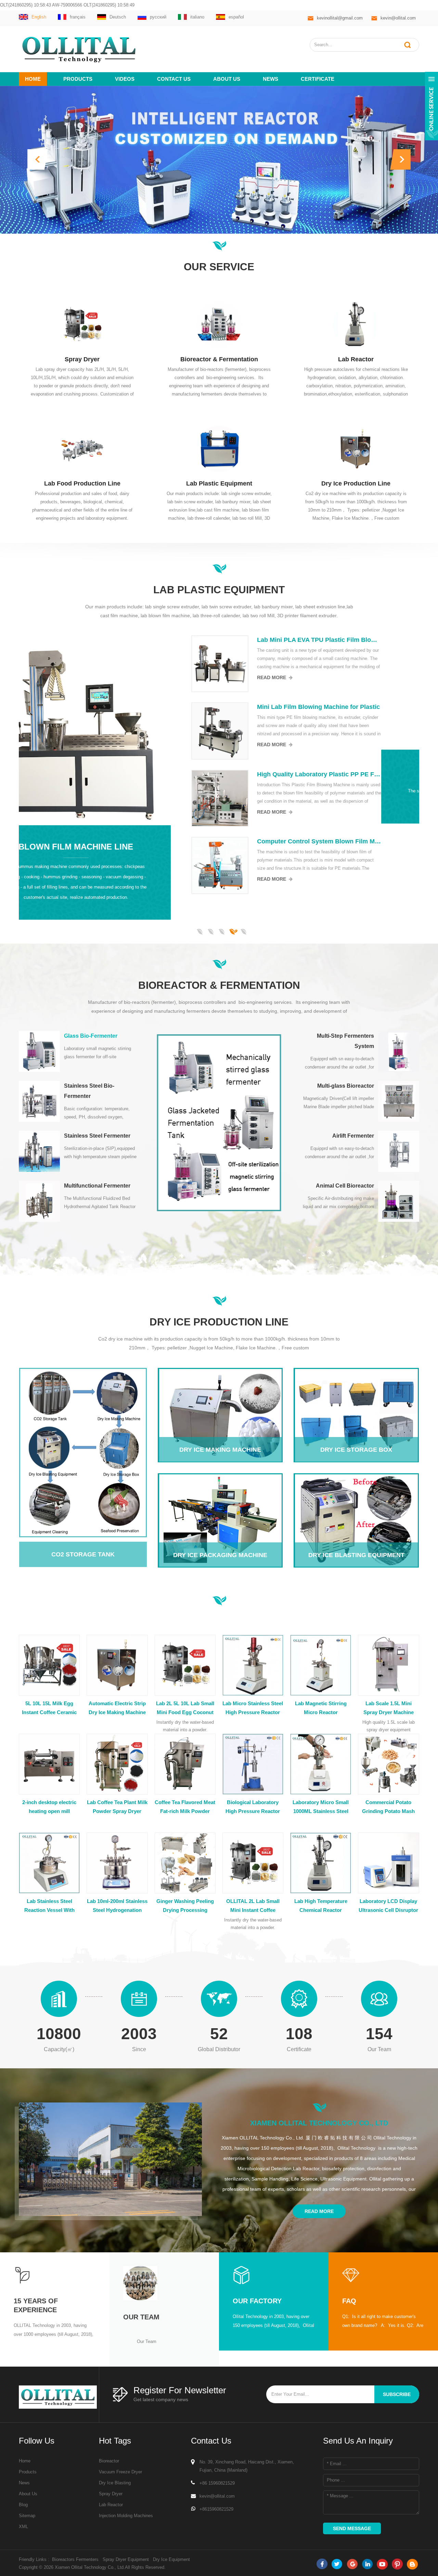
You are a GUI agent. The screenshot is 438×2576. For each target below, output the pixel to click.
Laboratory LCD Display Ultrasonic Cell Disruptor (388, 1906)
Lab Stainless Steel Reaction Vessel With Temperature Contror (49, 1906)
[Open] (431, 106)
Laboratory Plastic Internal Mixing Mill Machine (357, 774)
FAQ (349, 2301)
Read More (310, 677)
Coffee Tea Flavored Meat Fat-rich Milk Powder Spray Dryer (185, 1808)
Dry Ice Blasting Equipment (356, 1501)
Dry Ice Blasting (115, 2483)
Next (22, 920)
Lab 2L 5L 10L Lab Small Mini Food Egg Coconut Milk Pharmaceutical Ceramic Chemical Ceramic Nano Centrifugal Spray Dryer (185, 1709)
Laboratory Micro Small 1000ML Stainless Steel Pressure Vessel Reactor (321, 1808)
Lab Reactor (356, 359)
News (270, 79)
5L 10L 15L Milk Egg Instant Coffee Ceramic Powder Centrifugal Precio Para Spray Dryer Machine (49, 1709)
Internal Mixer (114, 771)
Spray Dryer (82, 359)
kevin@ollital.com (398, 18)
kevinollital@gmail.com (340, 18)
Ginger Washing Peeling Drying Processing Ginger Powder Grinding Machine (185, 1906)
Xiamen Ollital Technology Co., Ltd (319, 2123)
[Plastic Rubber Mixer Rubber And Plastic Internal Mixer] (258, 866)
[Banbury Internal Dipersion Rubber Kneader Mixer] (258, 731)
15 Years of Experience (36, 2305)
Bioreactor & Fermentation (219, 359)
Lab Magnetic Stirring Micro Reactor (321, 1708)
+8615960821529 (216, 2509)
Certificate (318, 79)
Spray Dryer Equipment (126, 2559)
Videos (125, 79)
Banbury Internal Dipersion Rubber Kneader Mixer (357, 707)
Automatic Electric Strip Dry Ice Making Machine (117, 1708)
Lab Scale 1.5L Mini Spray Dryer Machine (389, 1708)
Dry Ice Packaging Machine (220, 1501)
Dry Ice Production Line (356, 483)
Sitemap (27, 2516)
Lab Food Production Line (82, 483)
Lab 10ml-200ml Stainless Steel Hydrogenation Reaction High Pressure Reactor (117, 1906)
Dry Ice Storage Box (356, 1396)
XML (23, 2527)
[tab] (79, 1051)
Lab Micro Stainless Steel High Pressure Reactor (253, 1708)
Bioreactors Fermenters (75, 2559)
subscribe (397, 2394)
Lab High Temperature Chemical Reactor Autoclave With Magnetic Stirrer (321, 1906)
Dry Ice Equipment (171, 2559)
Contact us (174, 79)
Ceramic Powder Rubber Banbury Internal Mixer (357, 640)
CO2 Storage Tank (78, 1448)
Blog (23, 2505)
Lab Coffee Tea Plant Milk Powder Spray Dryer (117, 1807)
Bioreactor (109, 2461)
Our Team (141, 2317)
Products (78, 79)
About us (227, 79)
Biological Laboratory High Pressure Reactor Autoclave (253, 1808)
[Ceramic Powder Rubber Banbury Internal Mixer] (258, 664)
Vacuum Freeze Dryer (120, 2472)
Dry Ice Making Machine (220, 1396)
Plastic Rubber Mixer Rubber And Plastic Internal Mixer (357, 842)
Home (33, 79)
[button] (38, 159)
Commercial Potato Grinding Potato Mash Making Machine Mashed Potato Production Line (389, 1808)
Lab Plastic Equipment (219, 483)
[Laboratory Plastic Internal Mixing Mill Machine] (258, 798)
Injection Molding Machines (126, 2516)
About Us (28, 2494)
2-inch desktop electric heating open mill (49, 1807)
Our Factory (257, 2301)
